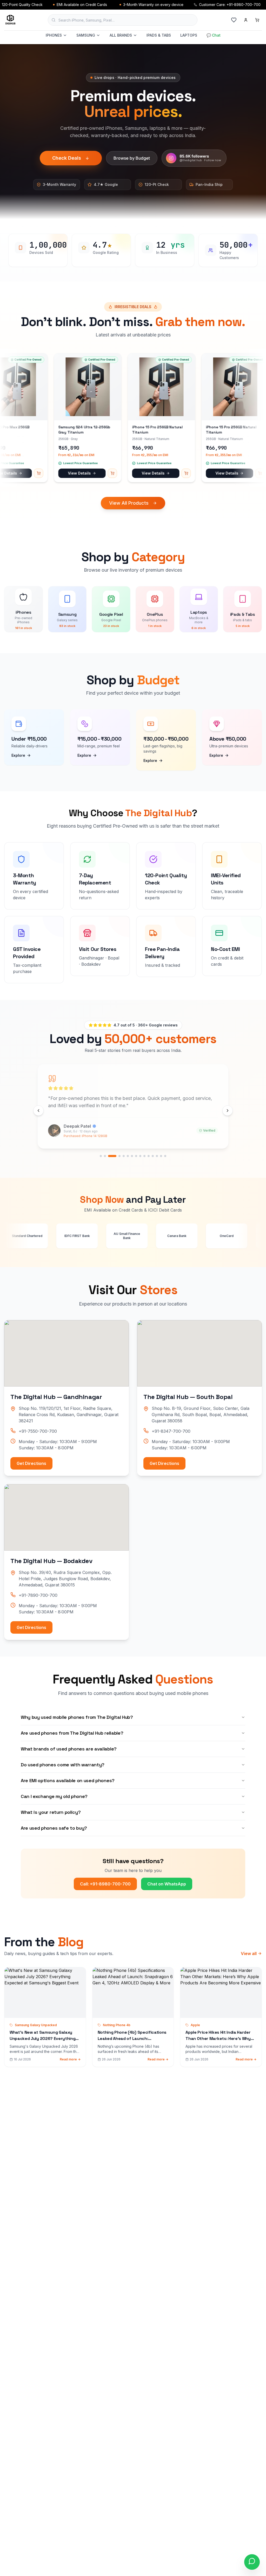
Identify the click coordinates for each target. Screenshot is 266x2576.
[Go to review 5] (124, 1156)
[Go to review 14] (161, 1156)
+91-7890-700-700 (38, 1595)
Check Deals (67, 158)
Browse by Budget (132, 158)
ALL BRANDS (121, 35)
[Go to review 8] (136, 1156)
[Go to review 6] (128, 1156)
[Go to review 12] (153, 1156)
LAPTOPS (189, 35)
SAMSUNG (86, 35)
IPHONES (54, 35)
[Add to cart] (54, 473)
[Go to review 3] (109, 1156)
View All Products (129, 503)
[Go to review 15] (165, 1156)
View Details (21, 473)
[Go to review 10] (144, 1156)
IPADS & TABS (159, 35)
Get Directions (31, 1463)
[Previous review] (38, 1111)
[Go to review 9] (140, 1156)
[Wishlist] (234, 20)
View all (249, 1953)
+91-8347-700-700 (171, 1431)
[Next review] (228, 1111)
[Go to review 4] (116, 1156)
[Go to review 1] (101, 1156)
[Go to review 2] (105, 1156)
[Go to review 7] (132, 1156)
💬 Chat (214, 35)
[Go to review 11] (149, 1156)
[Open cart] (257, 20)
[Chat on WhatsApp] (252, 2562)
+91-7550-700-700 (38, 1431)
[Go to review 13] (157, 1156)
